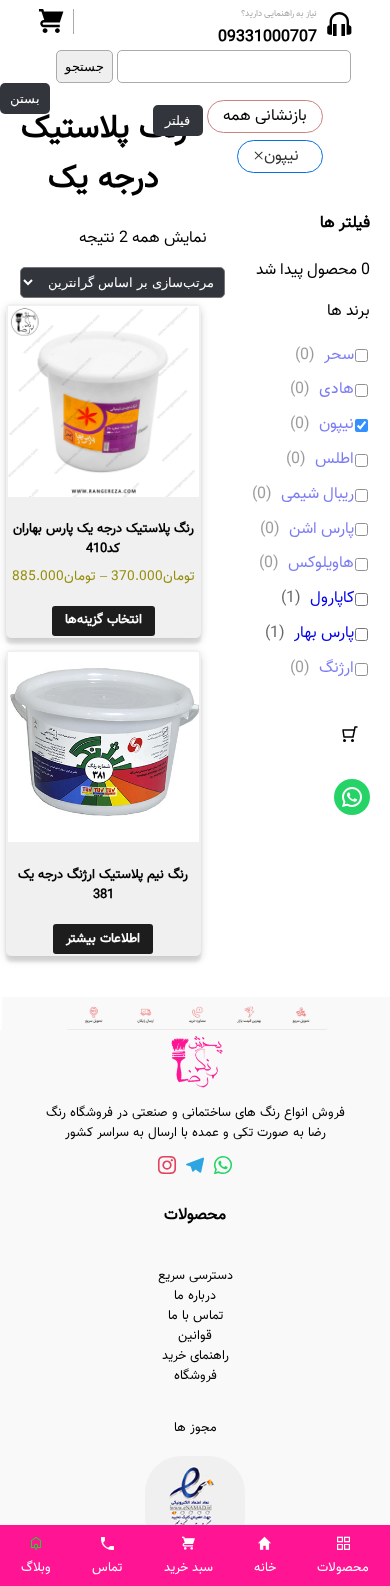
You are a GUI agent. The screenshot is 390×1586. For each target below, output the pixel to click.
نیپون (336, 425)
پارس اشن (321, 530)
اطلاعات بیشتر (103, 939)
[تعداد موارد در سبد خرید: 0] (350, 734)
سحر (339, 356)
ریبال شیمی (317, 495)
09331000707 (267, 37)
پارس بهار (324, 634)
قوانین (195, 1336)
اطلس (334, 460)
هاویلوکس (321, 564)
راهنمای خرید (195, 1356)
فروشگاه (195, 1376)
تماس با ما (195, 1316)
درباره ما (195, 1296)
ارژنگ (336, 669)
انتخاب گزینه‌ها (103, 620)
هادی (336, 390)
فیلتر (177, 120)
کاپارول (332, 599)
